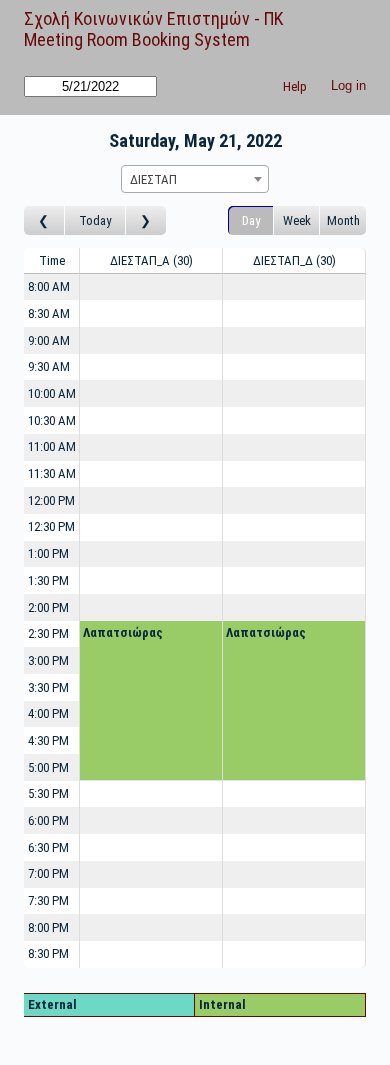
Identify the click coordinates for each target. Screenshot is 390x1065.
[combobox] (195, 179)
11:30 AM (52, 473)
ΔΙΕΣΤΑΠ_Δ (292, 260)
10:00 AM (52, 393)
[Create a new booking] (151, 287)
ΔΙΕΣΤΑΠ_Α (149, 260)
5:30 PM (48, 793)
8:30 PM (48, 953)
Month (343, 220)
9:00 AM (49, 340)
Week (297, 220)
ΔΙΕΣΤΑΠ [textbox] (153, 179)
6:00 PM (48, 820)
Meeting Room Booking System (137, 39)
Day (251, 220)
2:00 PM (48, 607)
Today (95, 220)
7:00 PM (48, 873)
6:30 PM (48, 847)
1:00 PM (48, 553)
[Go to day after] (146, 220)
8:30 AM (49, 313)
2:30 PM (48, 633)
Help (295, 86)
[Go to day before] (44, 220)
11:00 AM (52, 446)
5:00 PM (48, 767)
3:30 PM (48, 687)
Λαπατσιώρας (123, 632)
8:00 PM (48, 927)
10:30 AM (52, 420)
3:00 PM (48, 660)
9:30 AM (49, 366)
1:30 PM (48, 580)
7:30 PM (48, 900)
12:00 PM (51, 500)
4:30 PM (48, 740)
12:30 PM (51, 526)
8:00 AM (49, 286)
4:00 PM (48, 713)
